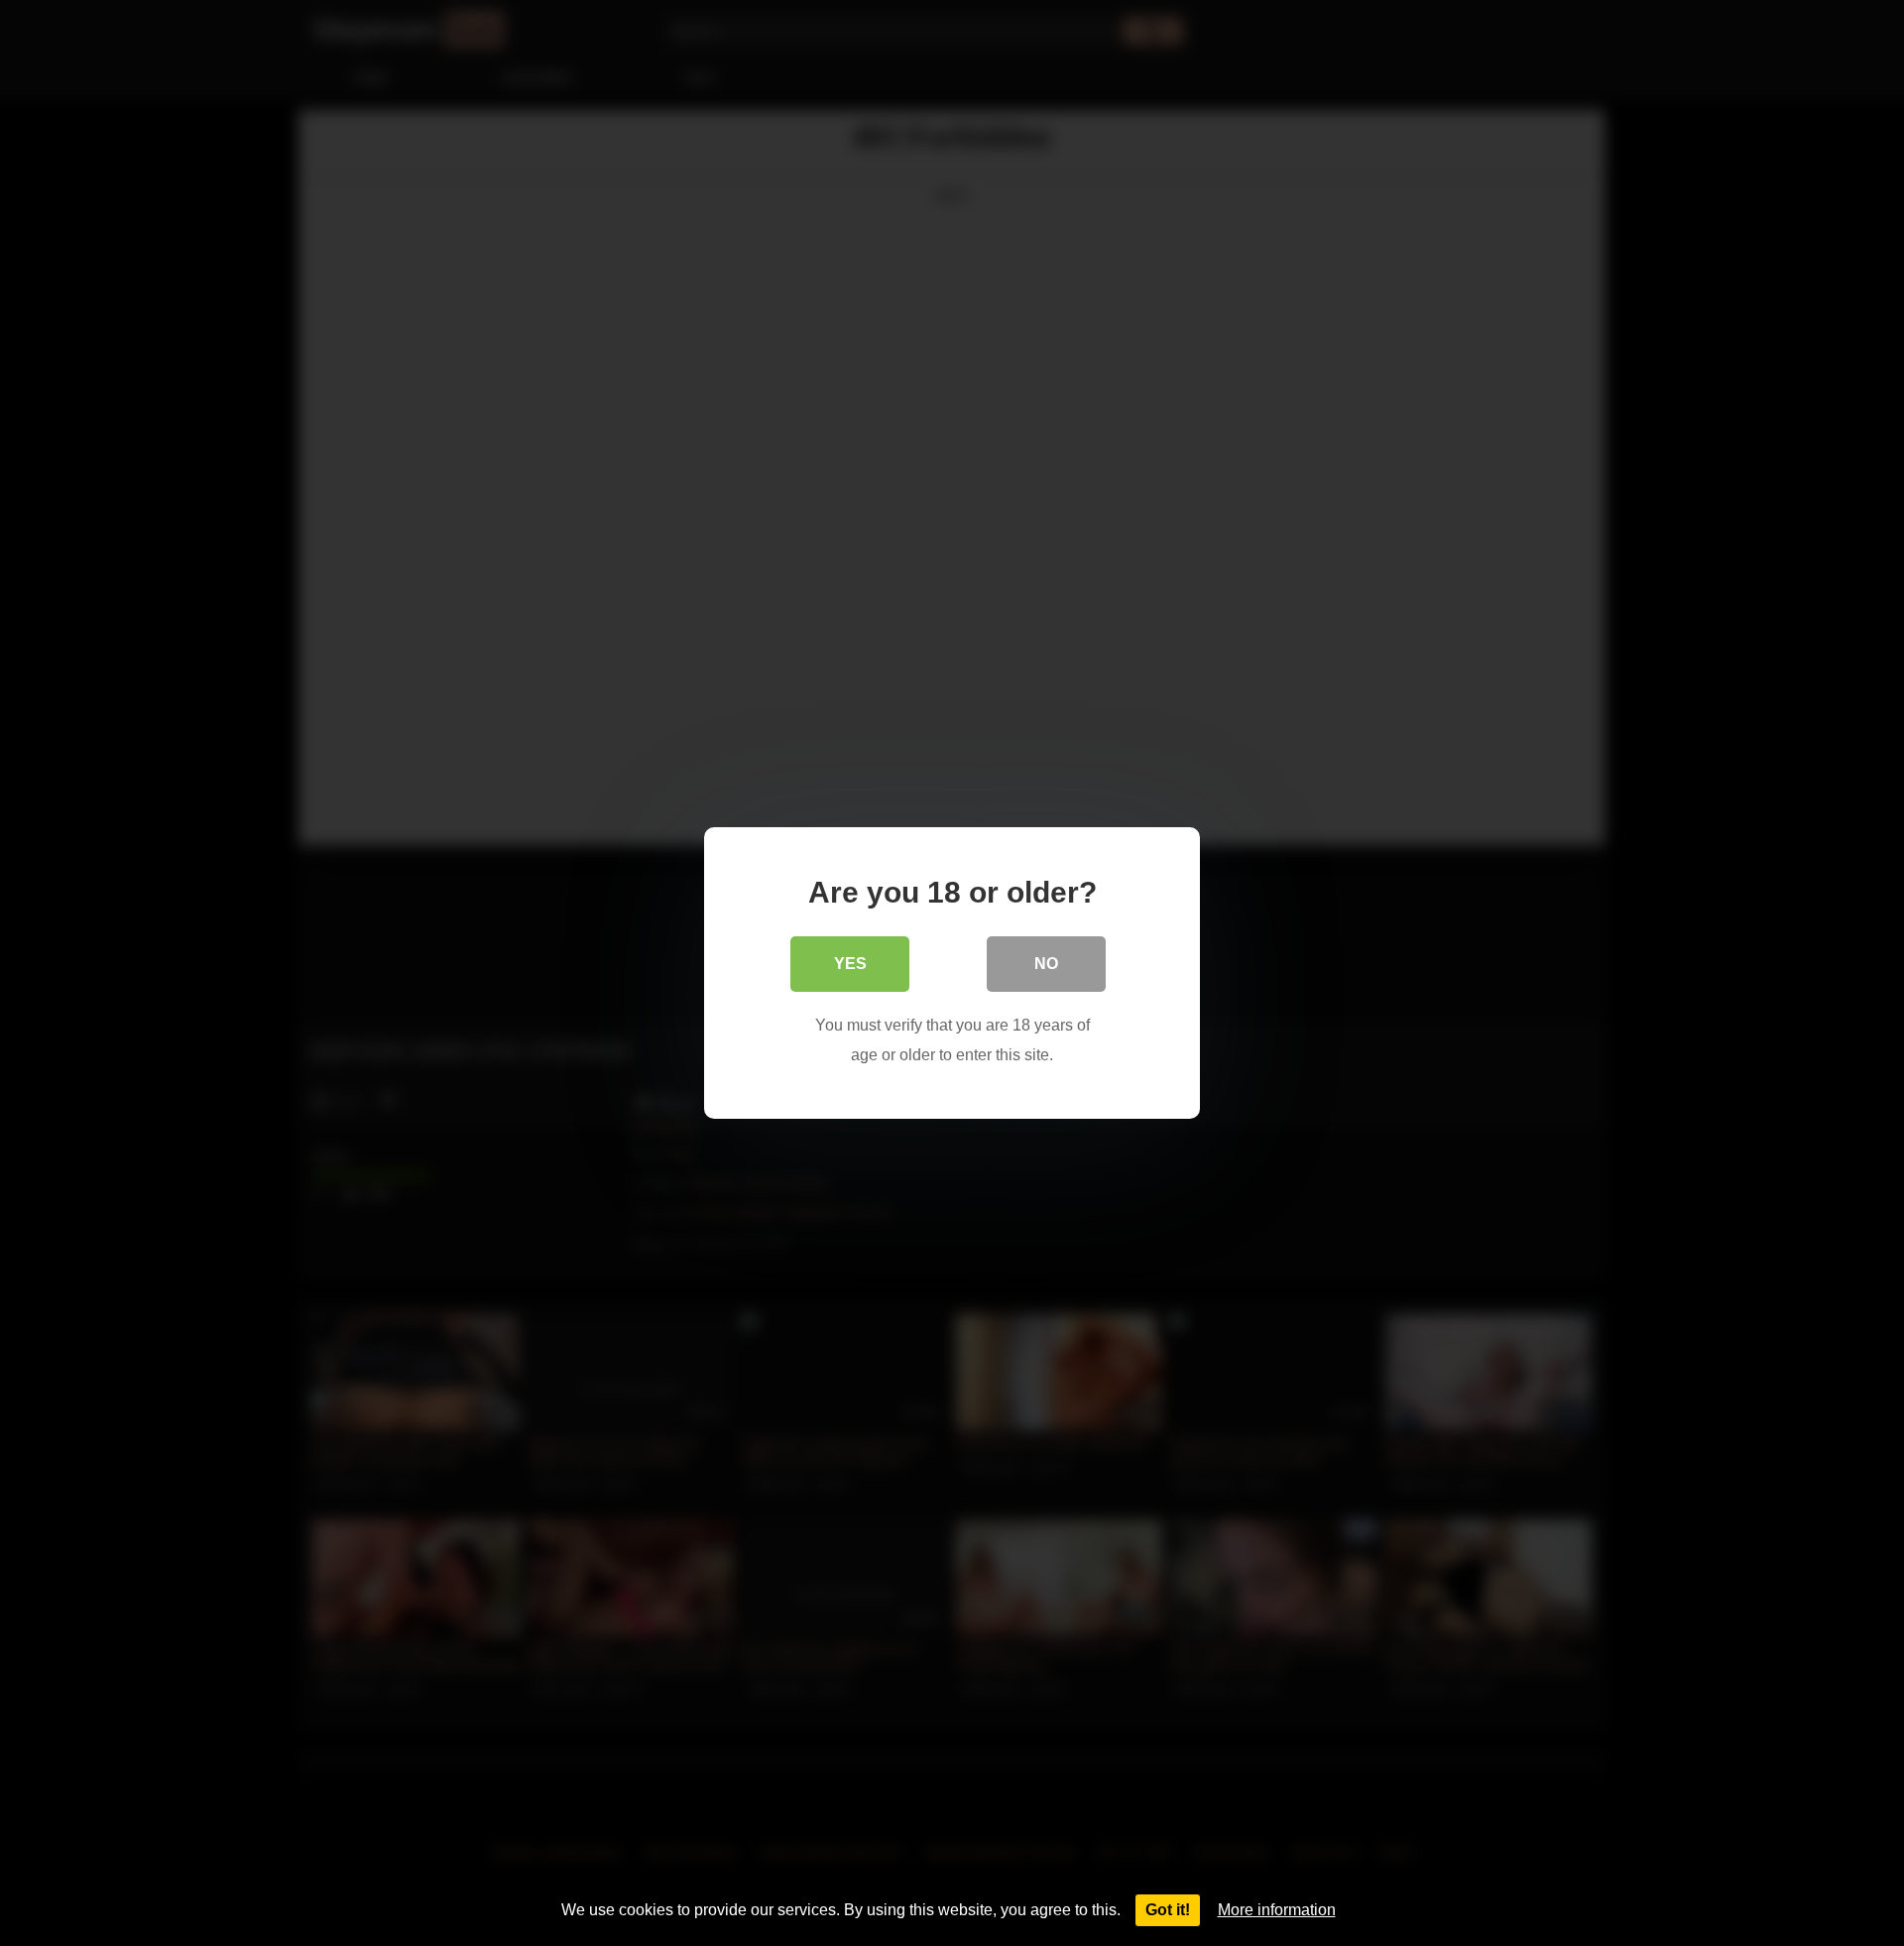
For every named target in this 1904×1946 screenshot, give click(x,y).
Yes (850, 964)
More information (1277, 1910)
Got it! (1168, 1910)
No (1046, 964)
